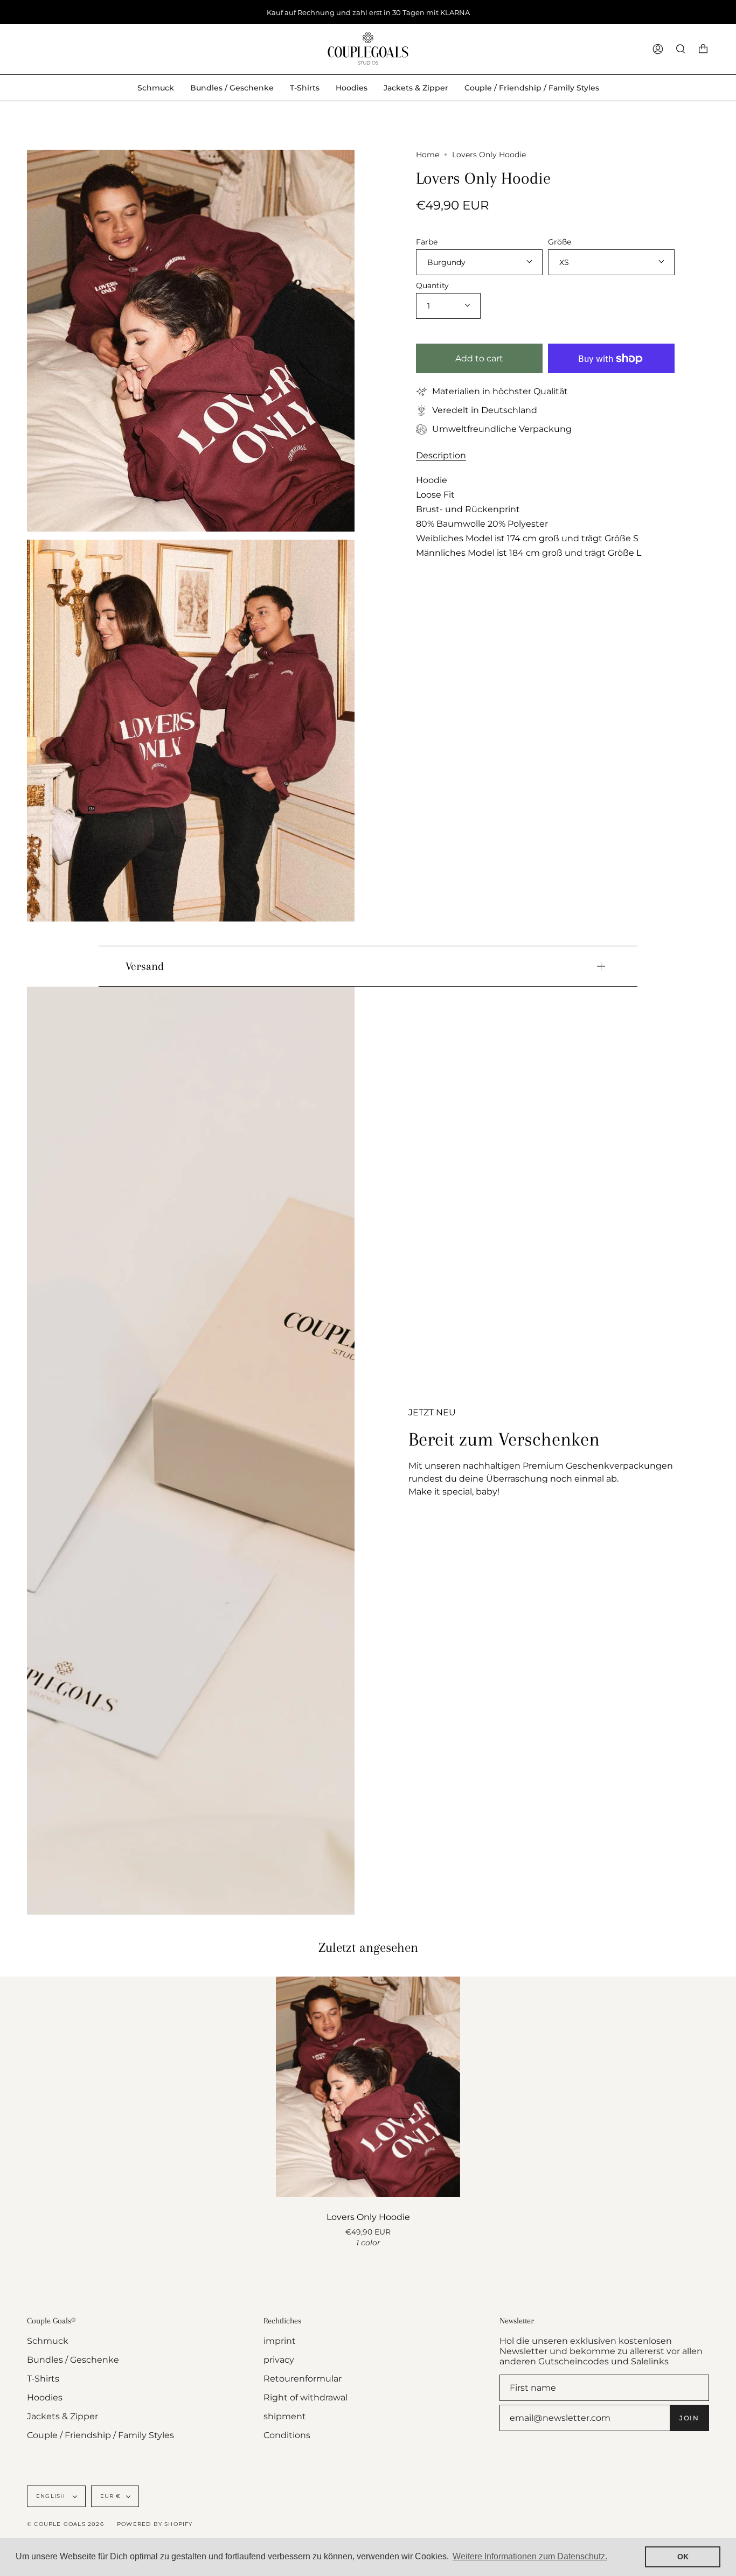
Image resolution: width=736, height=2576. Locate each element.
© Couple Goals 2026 (65, 2524)
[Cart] (703, 49)
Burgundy (446, 262)
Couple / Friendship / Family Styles (100, 2435)
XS (564, 262)
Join (689, 2418)
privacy (279, 2360)
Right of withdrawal (305, 2397)
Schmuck (48, 2341)
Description (441, 455)
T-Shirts (43, 2379)
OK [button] (683, 2557)
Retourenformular (303, 2379)
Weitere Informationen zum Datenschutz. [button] (530, 2556)
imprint (280, 2341)
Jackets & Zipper (63, 2416)
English (52, 2496)
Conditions (287, 2435)
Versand (145, 966)
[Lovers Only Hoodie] (368, 2087)
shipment (285, 2416)
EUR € (111, 2496)
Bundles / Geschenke (73, 2360)
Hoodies (45, 2397)
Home (428, 155)
